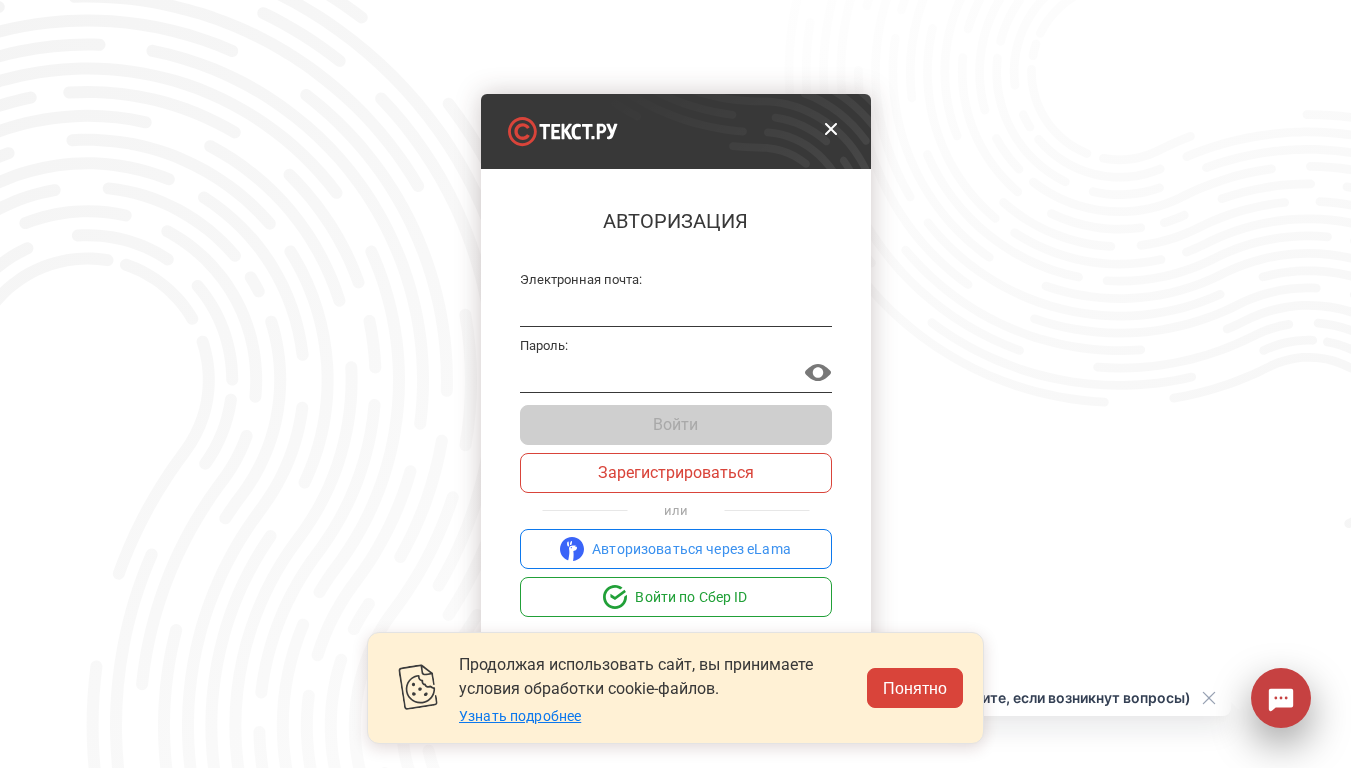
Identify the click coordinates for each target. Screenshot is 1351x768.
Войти (675, 424)
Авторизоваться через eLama (691, 549)
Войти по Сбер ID (691, 597)
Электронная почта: (581, 280)
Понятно (915, 687)
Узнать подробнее (520, 716)
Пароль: (544, 346)
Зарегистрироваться (676, 472)
